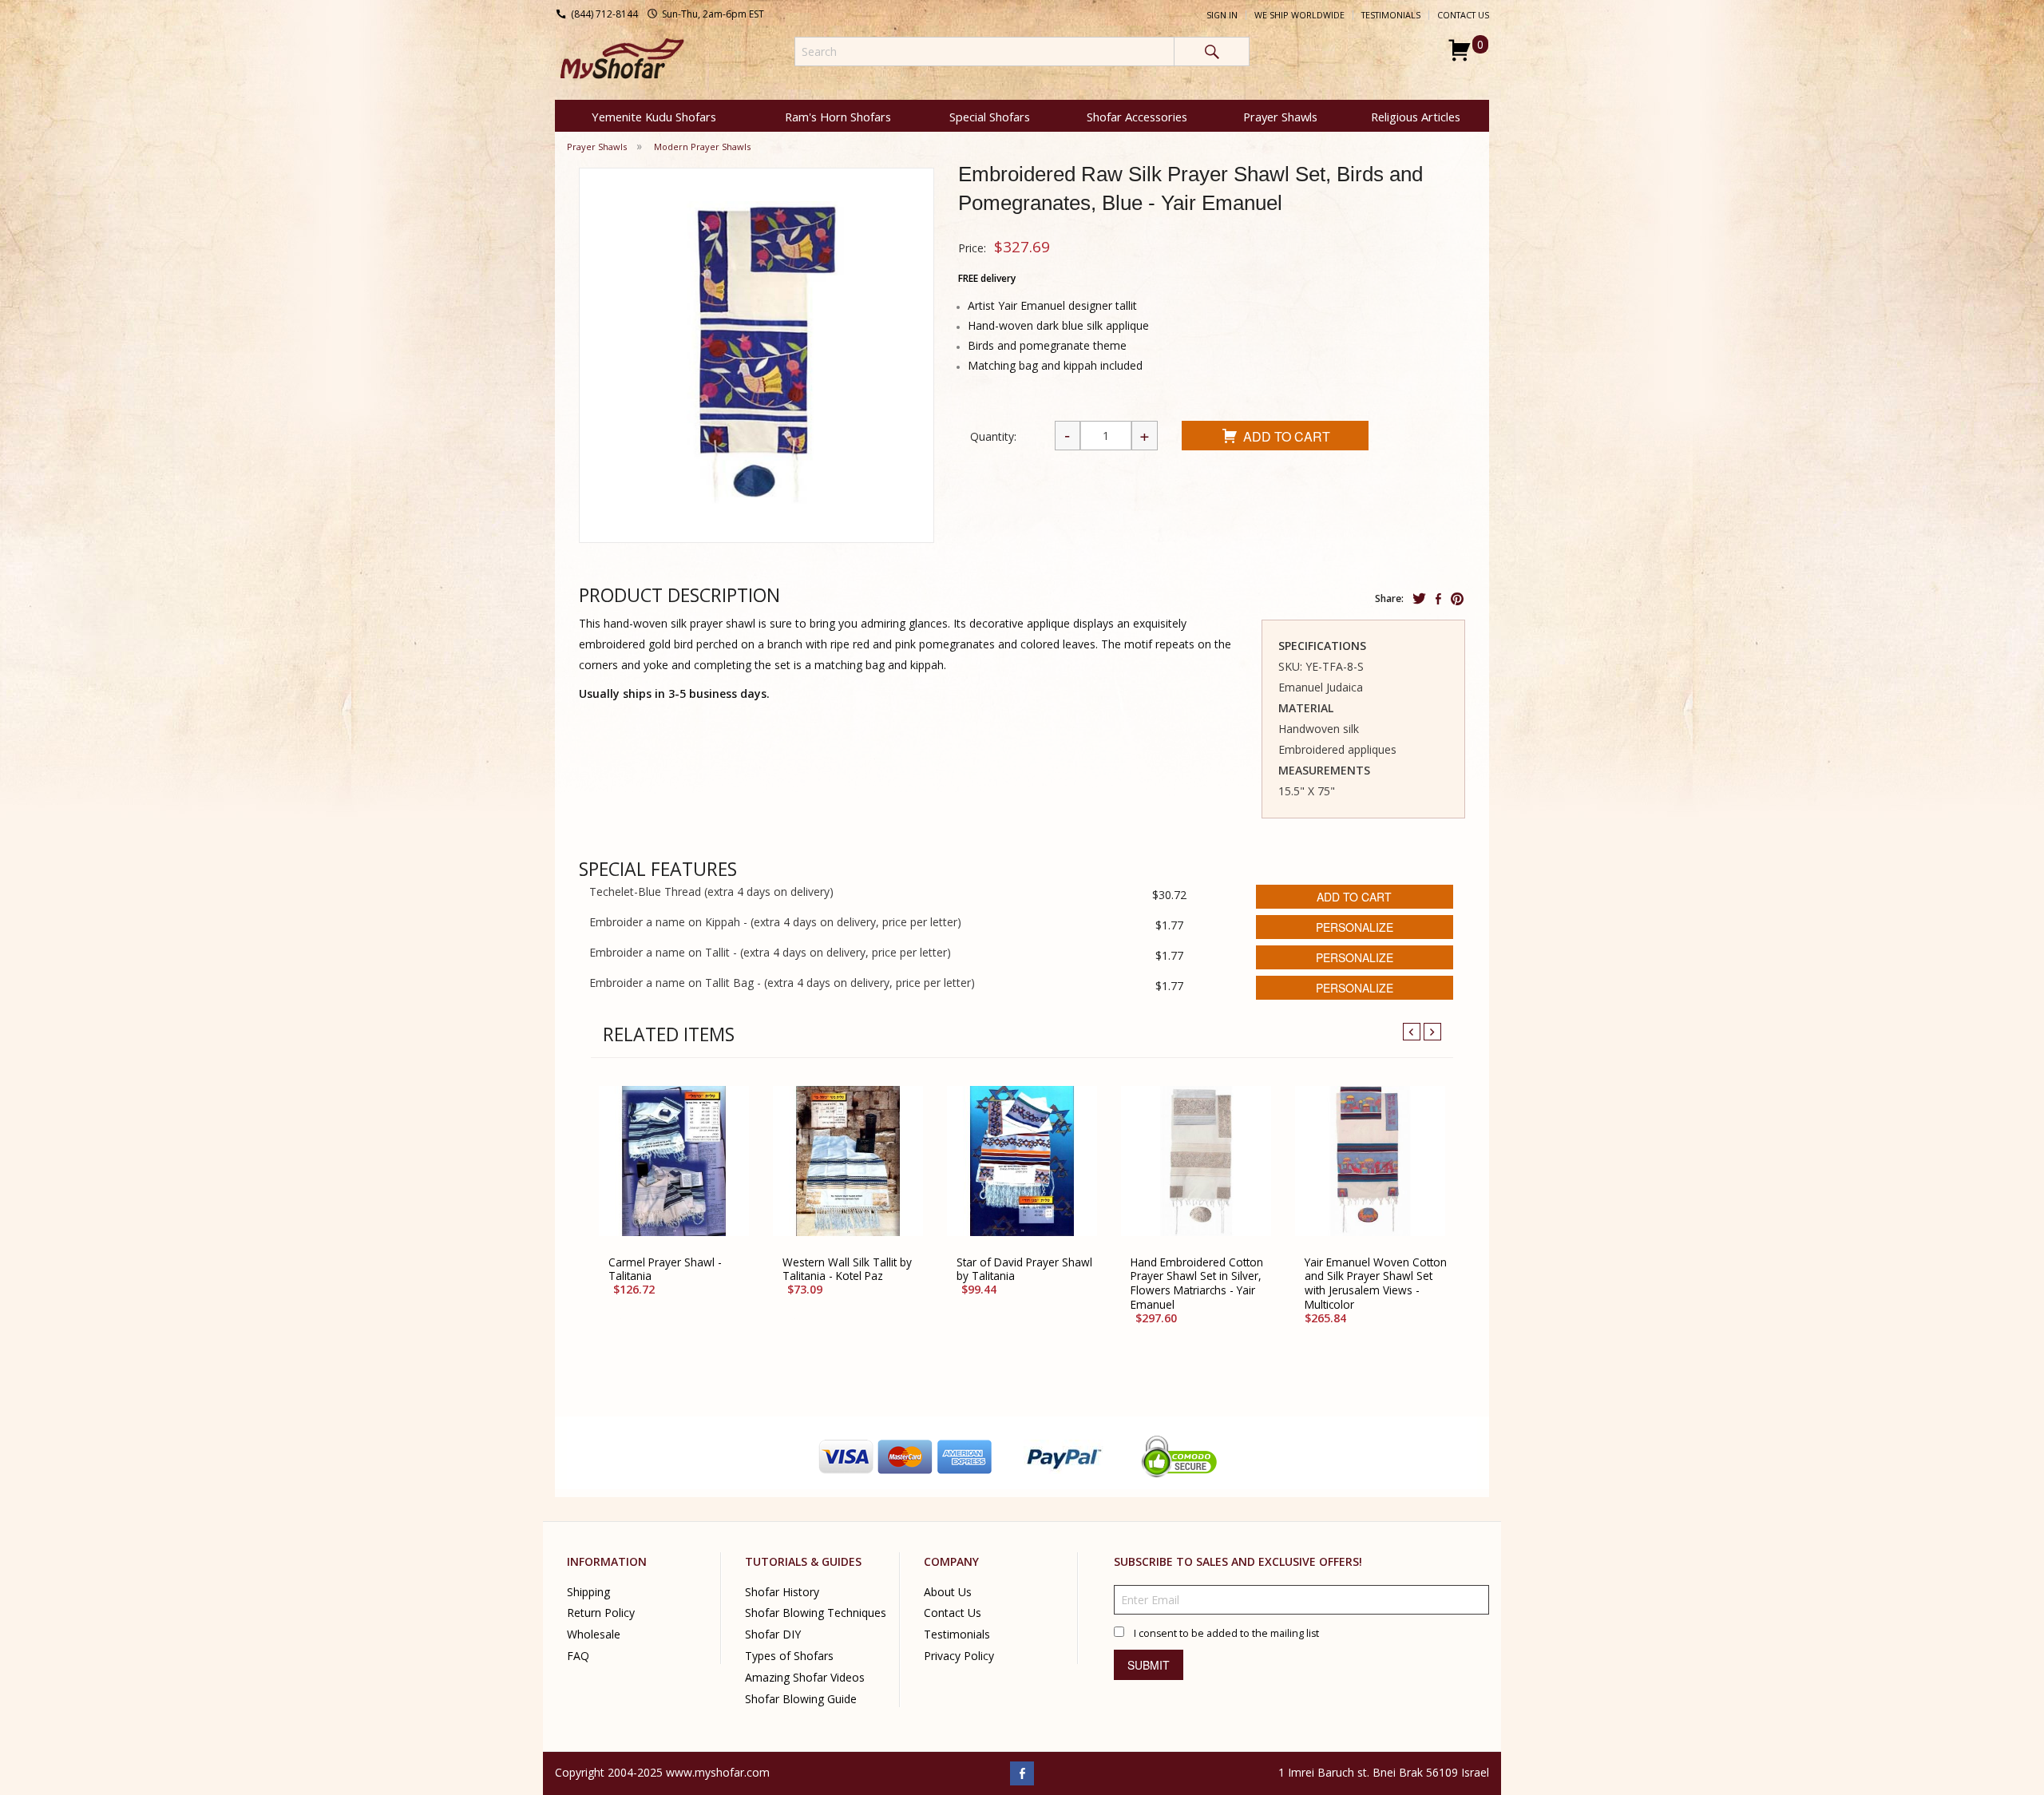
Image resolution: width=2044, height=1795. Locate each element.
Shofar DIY (773, 1634)
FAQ (578, 1656)
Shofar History (782, 1591)
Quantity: (993, 436)
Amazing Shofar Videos (805, 1677)
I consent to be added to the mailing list (1226, 1633)
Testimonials (1391, 15)
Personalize (1355, 927)
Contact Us (1463, 15)
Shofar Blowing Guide (801, 1699)
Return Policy (601, 1613)
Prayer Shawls (1280, 117)
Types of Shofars (789, 1656)
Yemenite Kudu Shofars (654, 117)
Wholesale (594, 1634)
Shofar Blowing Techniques (816, 1613)
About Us (948, 1591)
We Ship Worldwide (1299, 15)
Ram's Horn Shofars (838, 117)
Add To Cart (1287, 436)
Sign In (1222, 15)
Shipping (588, 1591)
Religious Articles (1416, 117)
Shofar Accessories (1137, 117)
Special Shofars (990, 117)
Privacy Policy (959, 1656)
